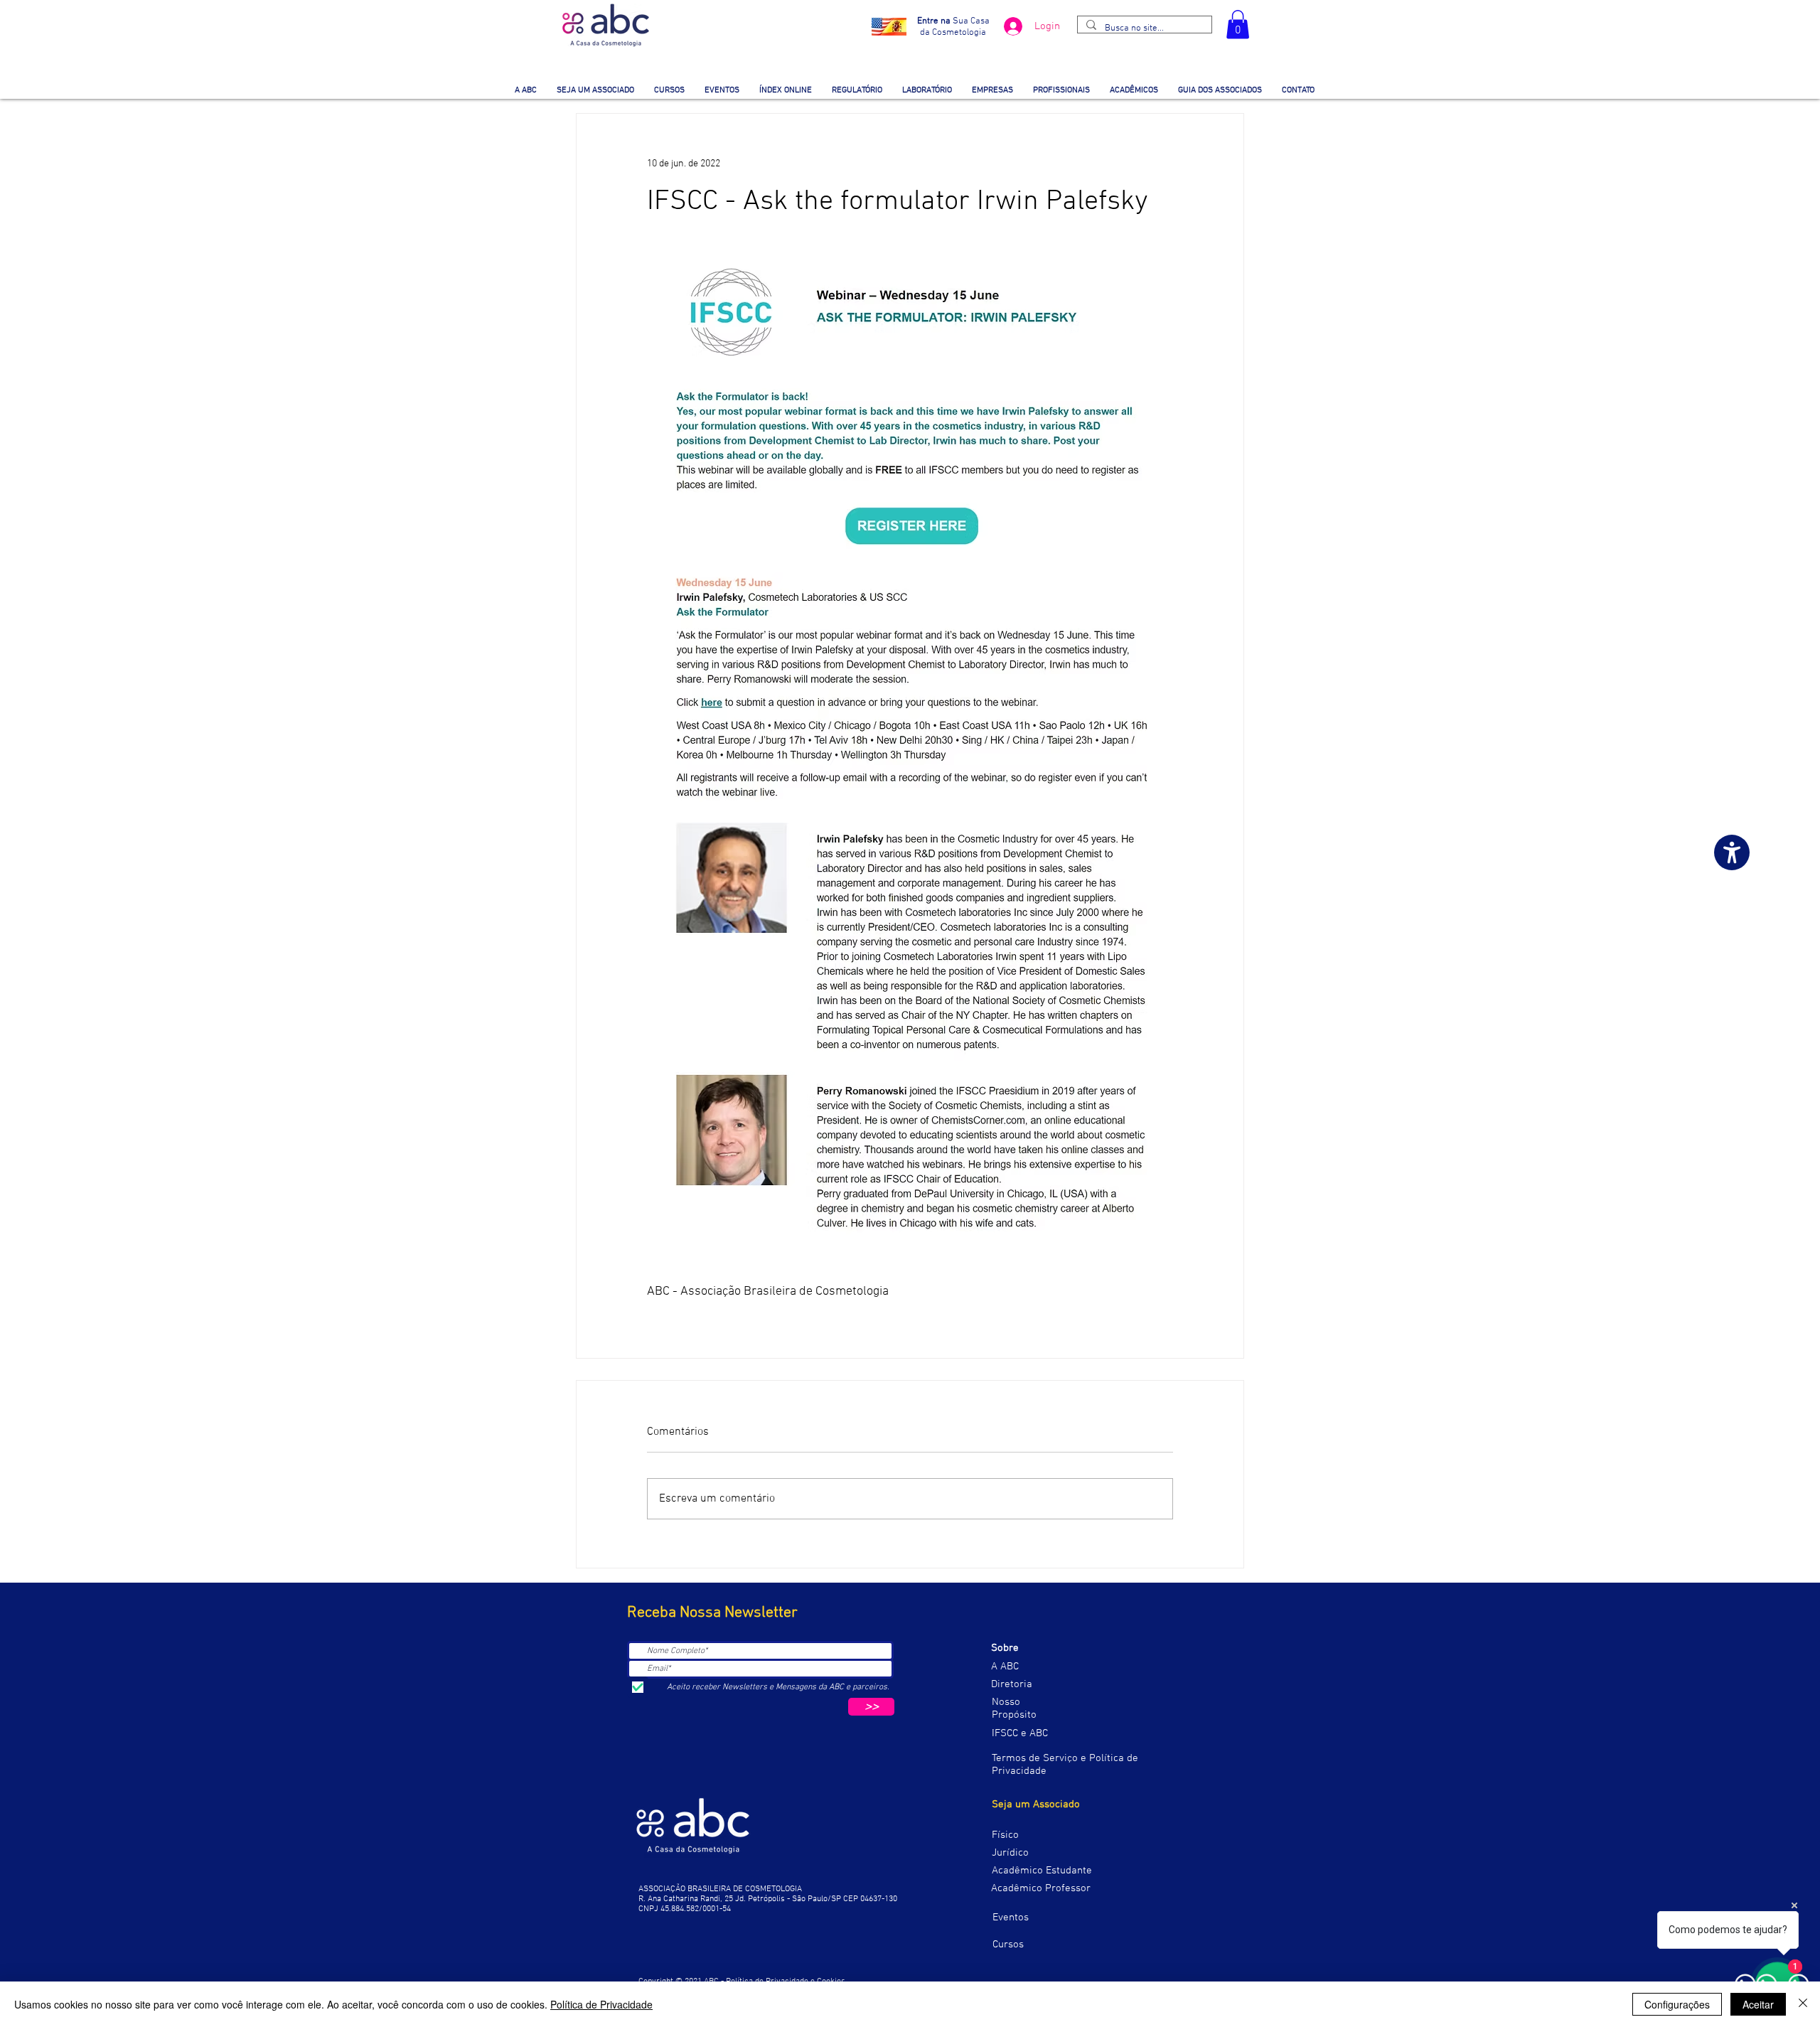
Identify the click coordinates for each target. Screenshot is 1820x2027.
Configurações (1677, 2004)
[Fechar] (1803, 2004)
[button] (1238, 25)
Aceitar (1758, 2004)
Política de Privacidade (601, 2004)
